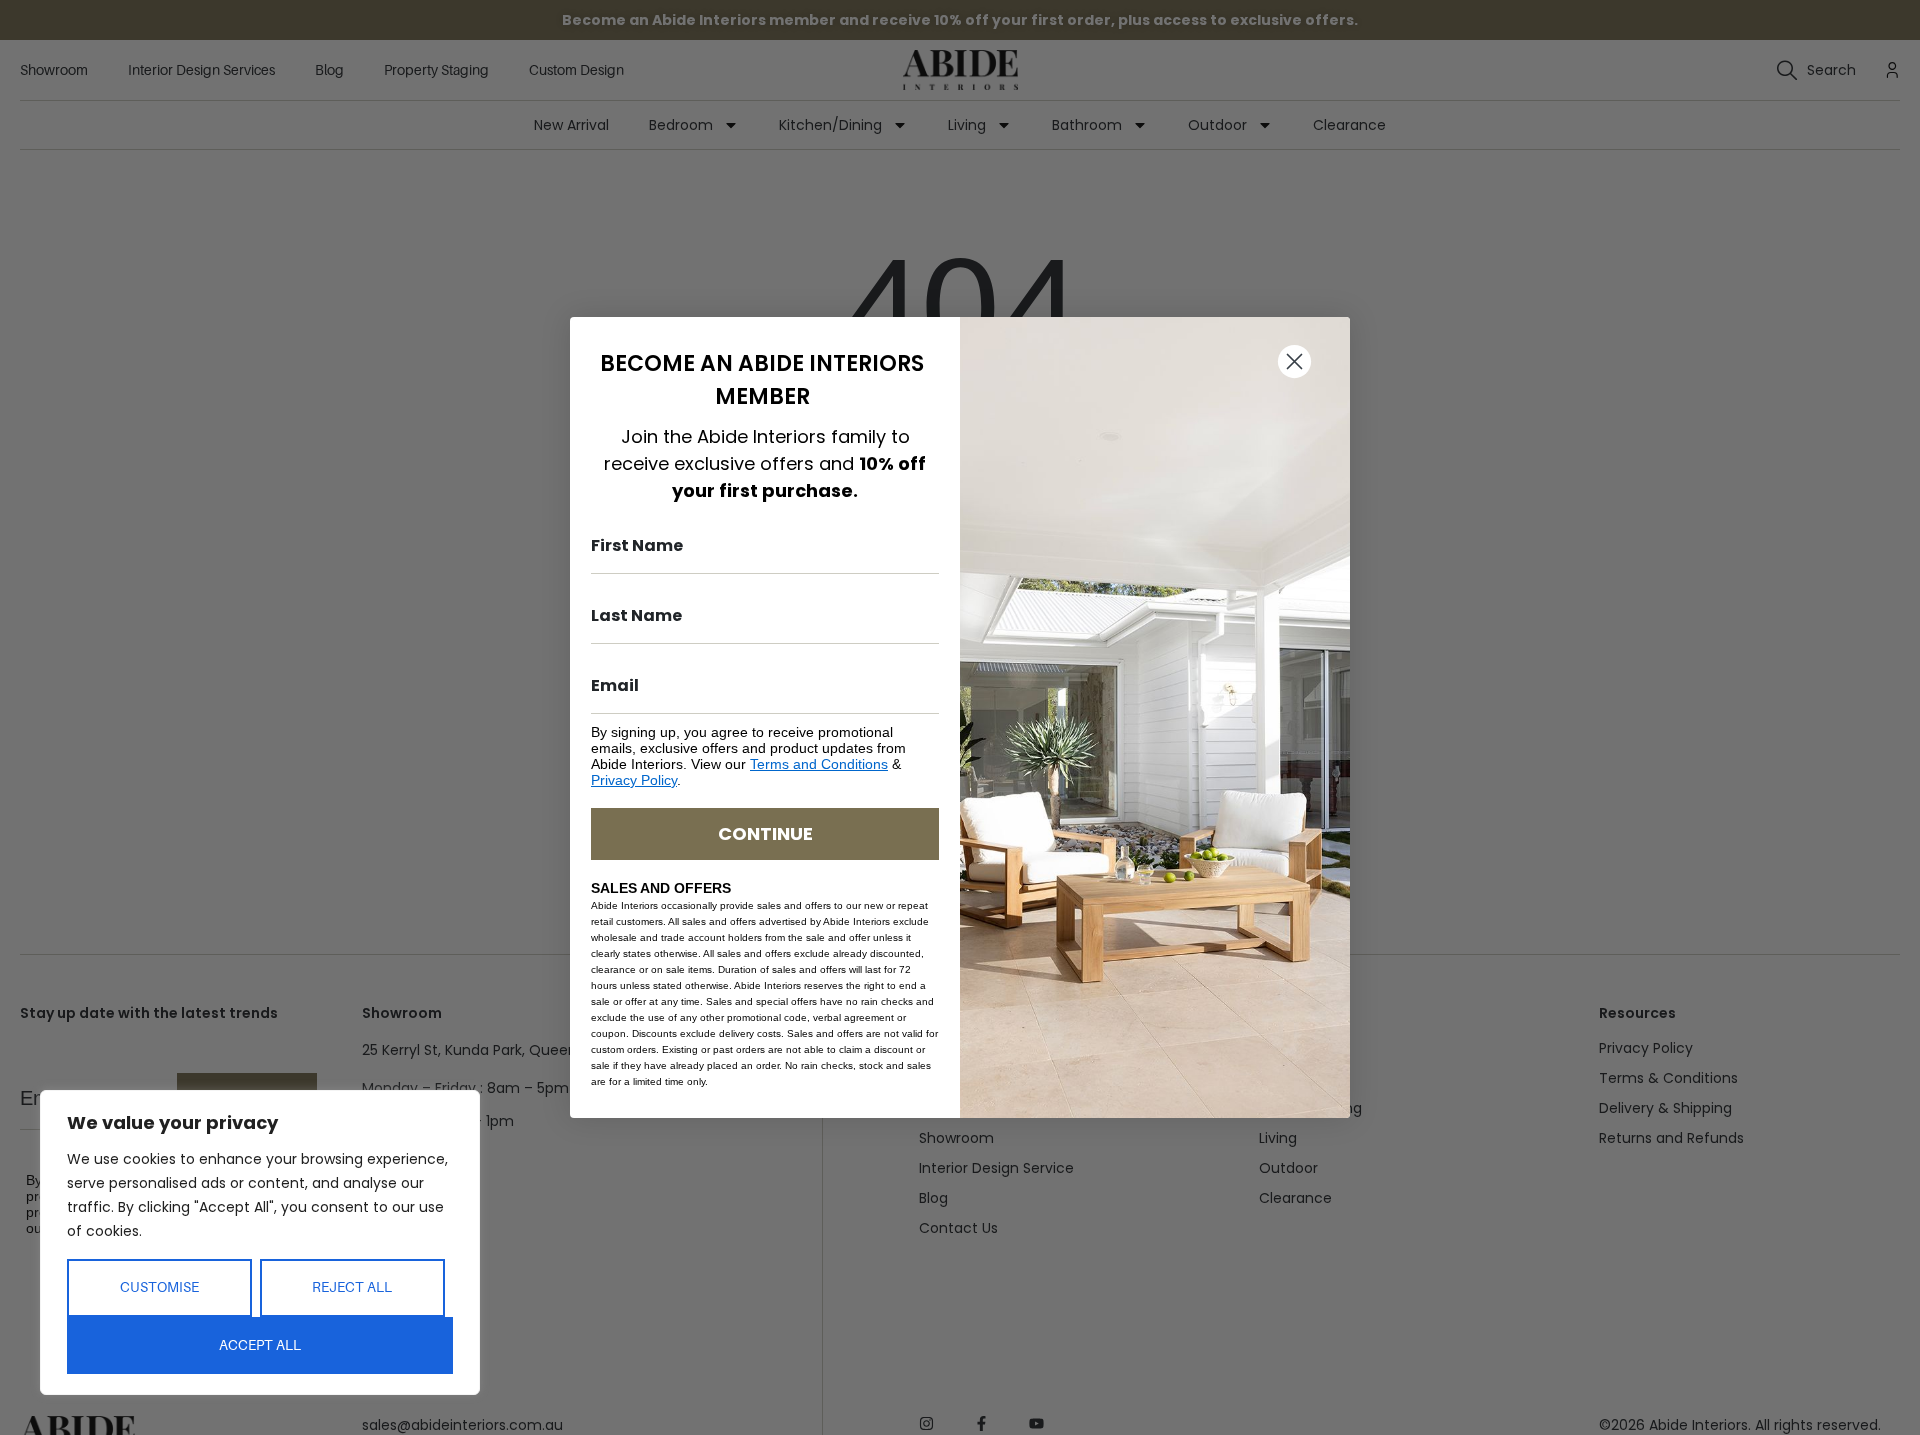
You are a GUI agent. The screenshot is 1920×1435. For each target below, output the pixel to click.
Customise (159, 1287)
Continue (765, 833)
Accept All (260, 1345)
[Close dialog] (1294, 361)
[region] (260, 1242)
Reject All (352, 1287)
